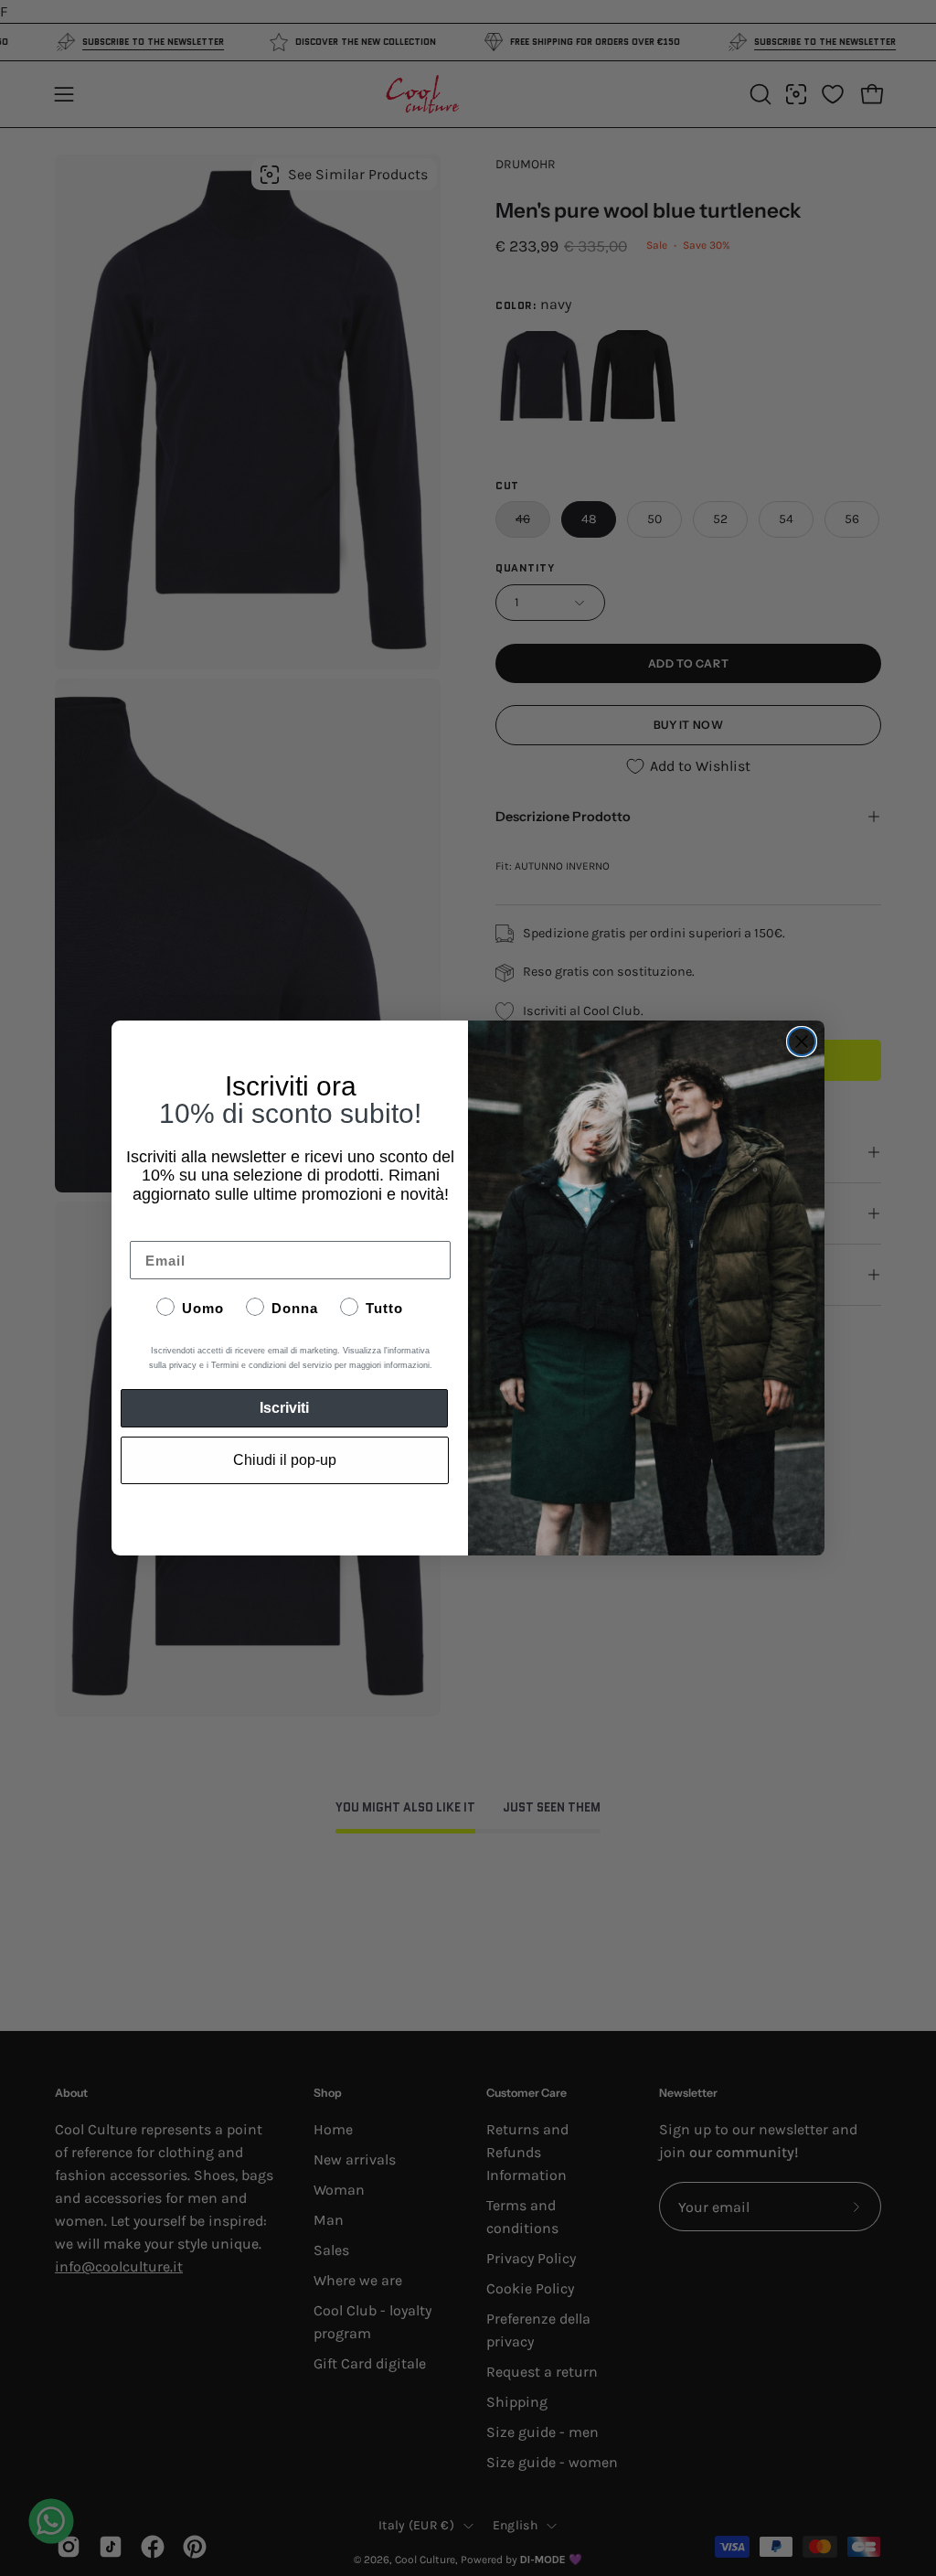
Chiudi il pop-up (285, 1460)
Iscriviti (284, 1408)
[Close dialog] (802, 1042)
